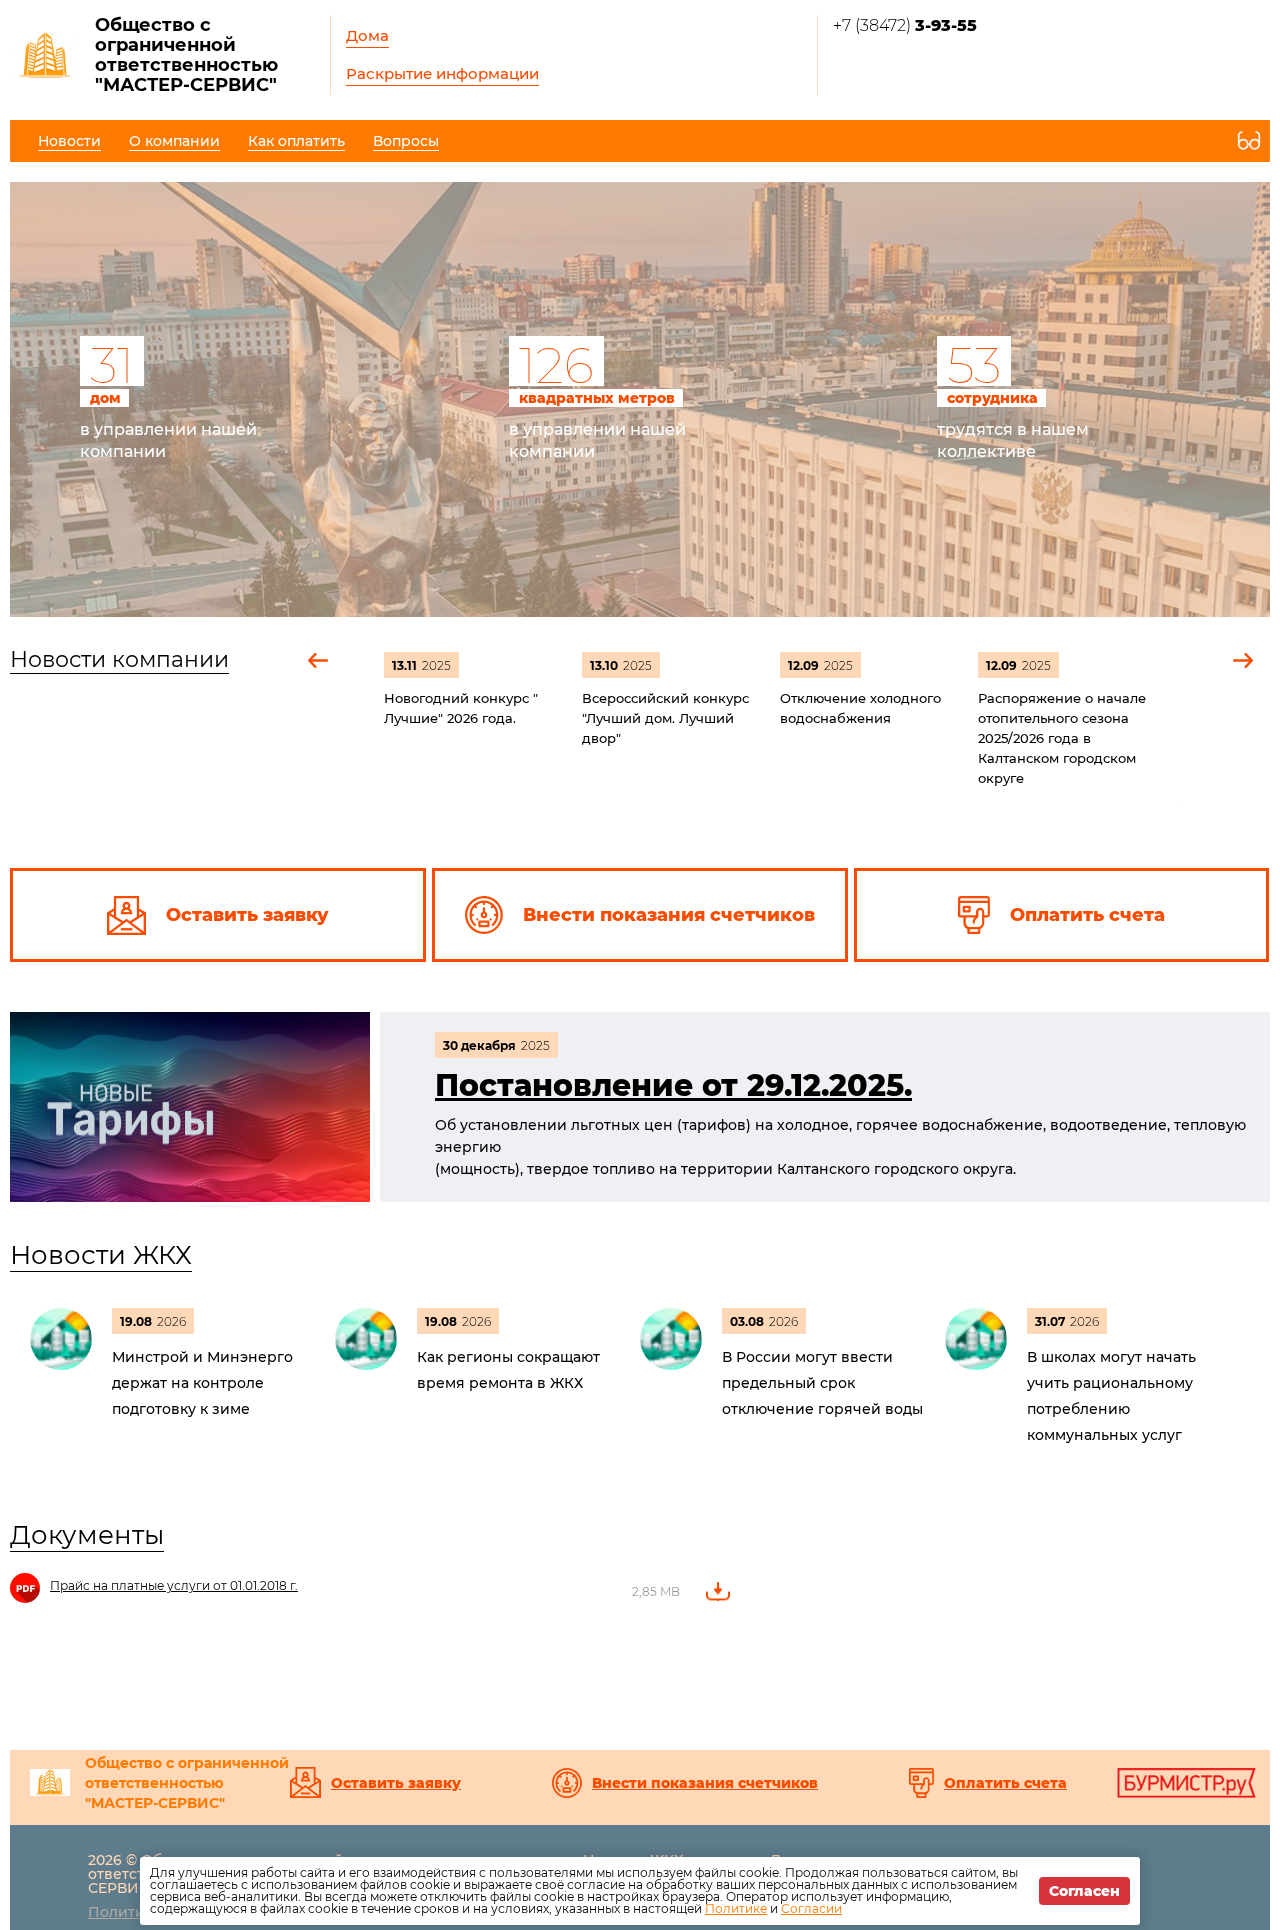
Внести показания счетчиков (705, 1783)
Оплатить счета (1005, 1783)
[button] (319, 660)
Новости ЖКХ (101, 1255)
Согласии (811, 1908)
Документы (87, 1535)
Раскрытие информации (442, 73)
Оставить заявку (396, 1783)
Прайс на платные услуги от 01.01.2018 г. (174, 1585)
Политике (736, 1908)
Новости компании (119, 659)
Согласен (1084, 1891)
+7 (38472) (905, 25)
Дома (367, 35)
